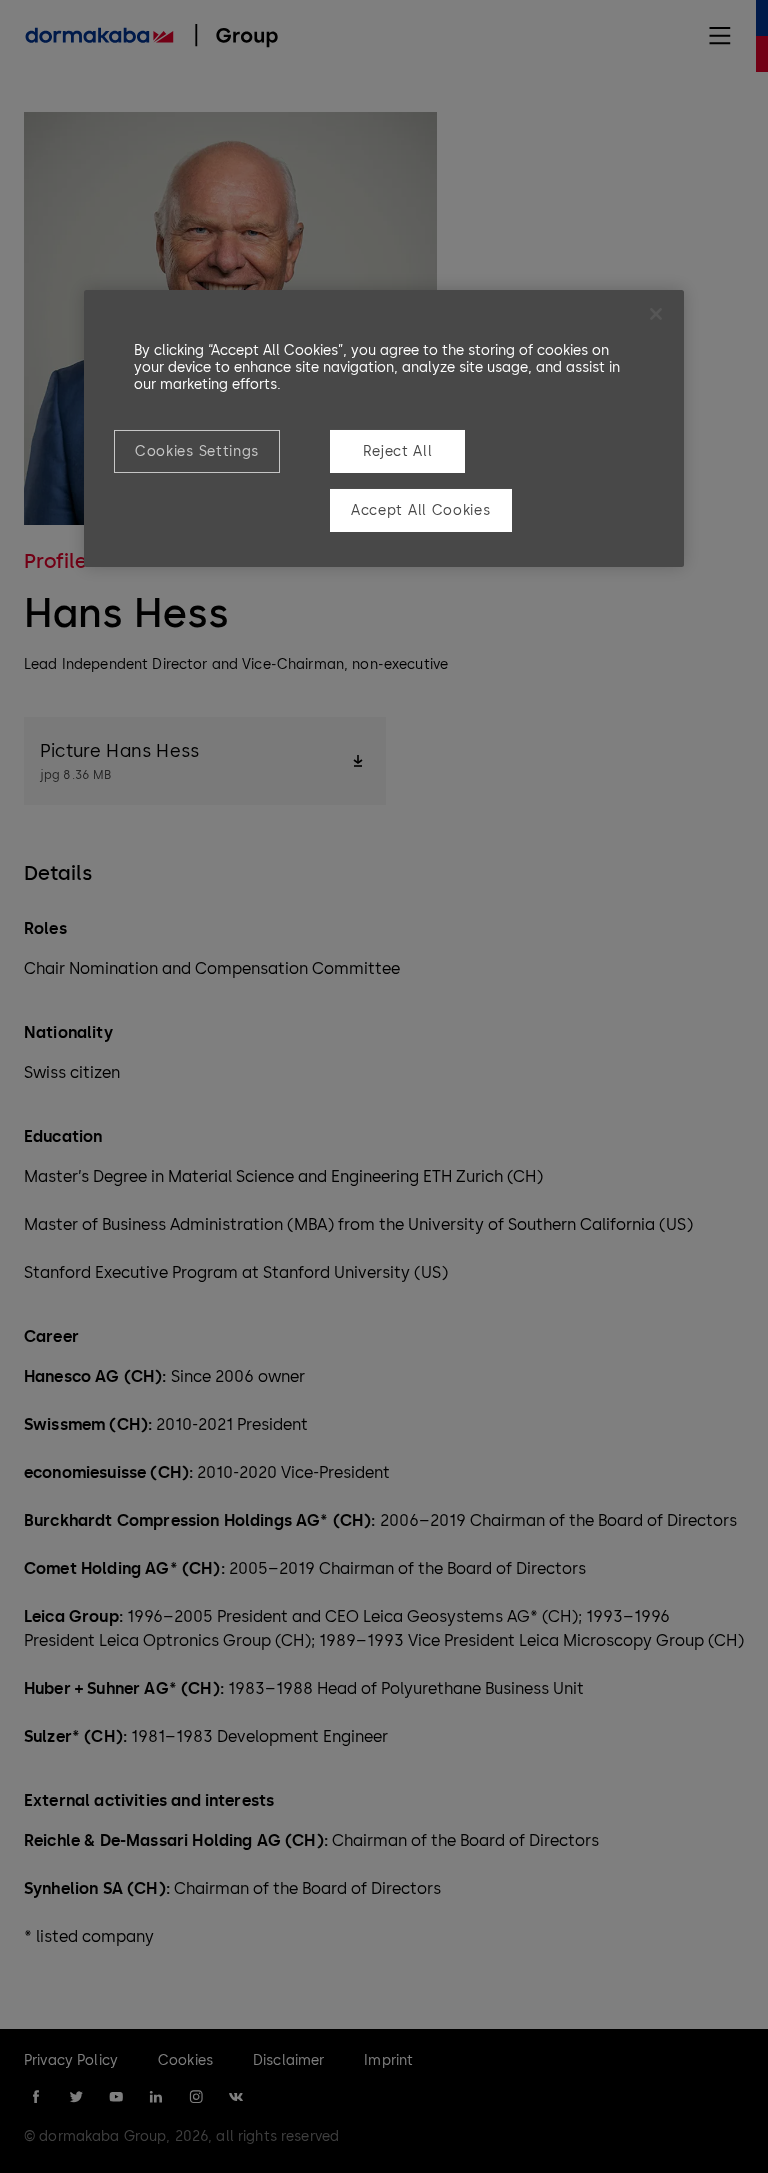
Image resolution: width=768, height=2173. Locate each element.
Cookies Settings (197, 451)
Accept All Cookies (421, 510)
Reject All (398, 451)
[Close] (656, 314)
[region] (384, 428)
